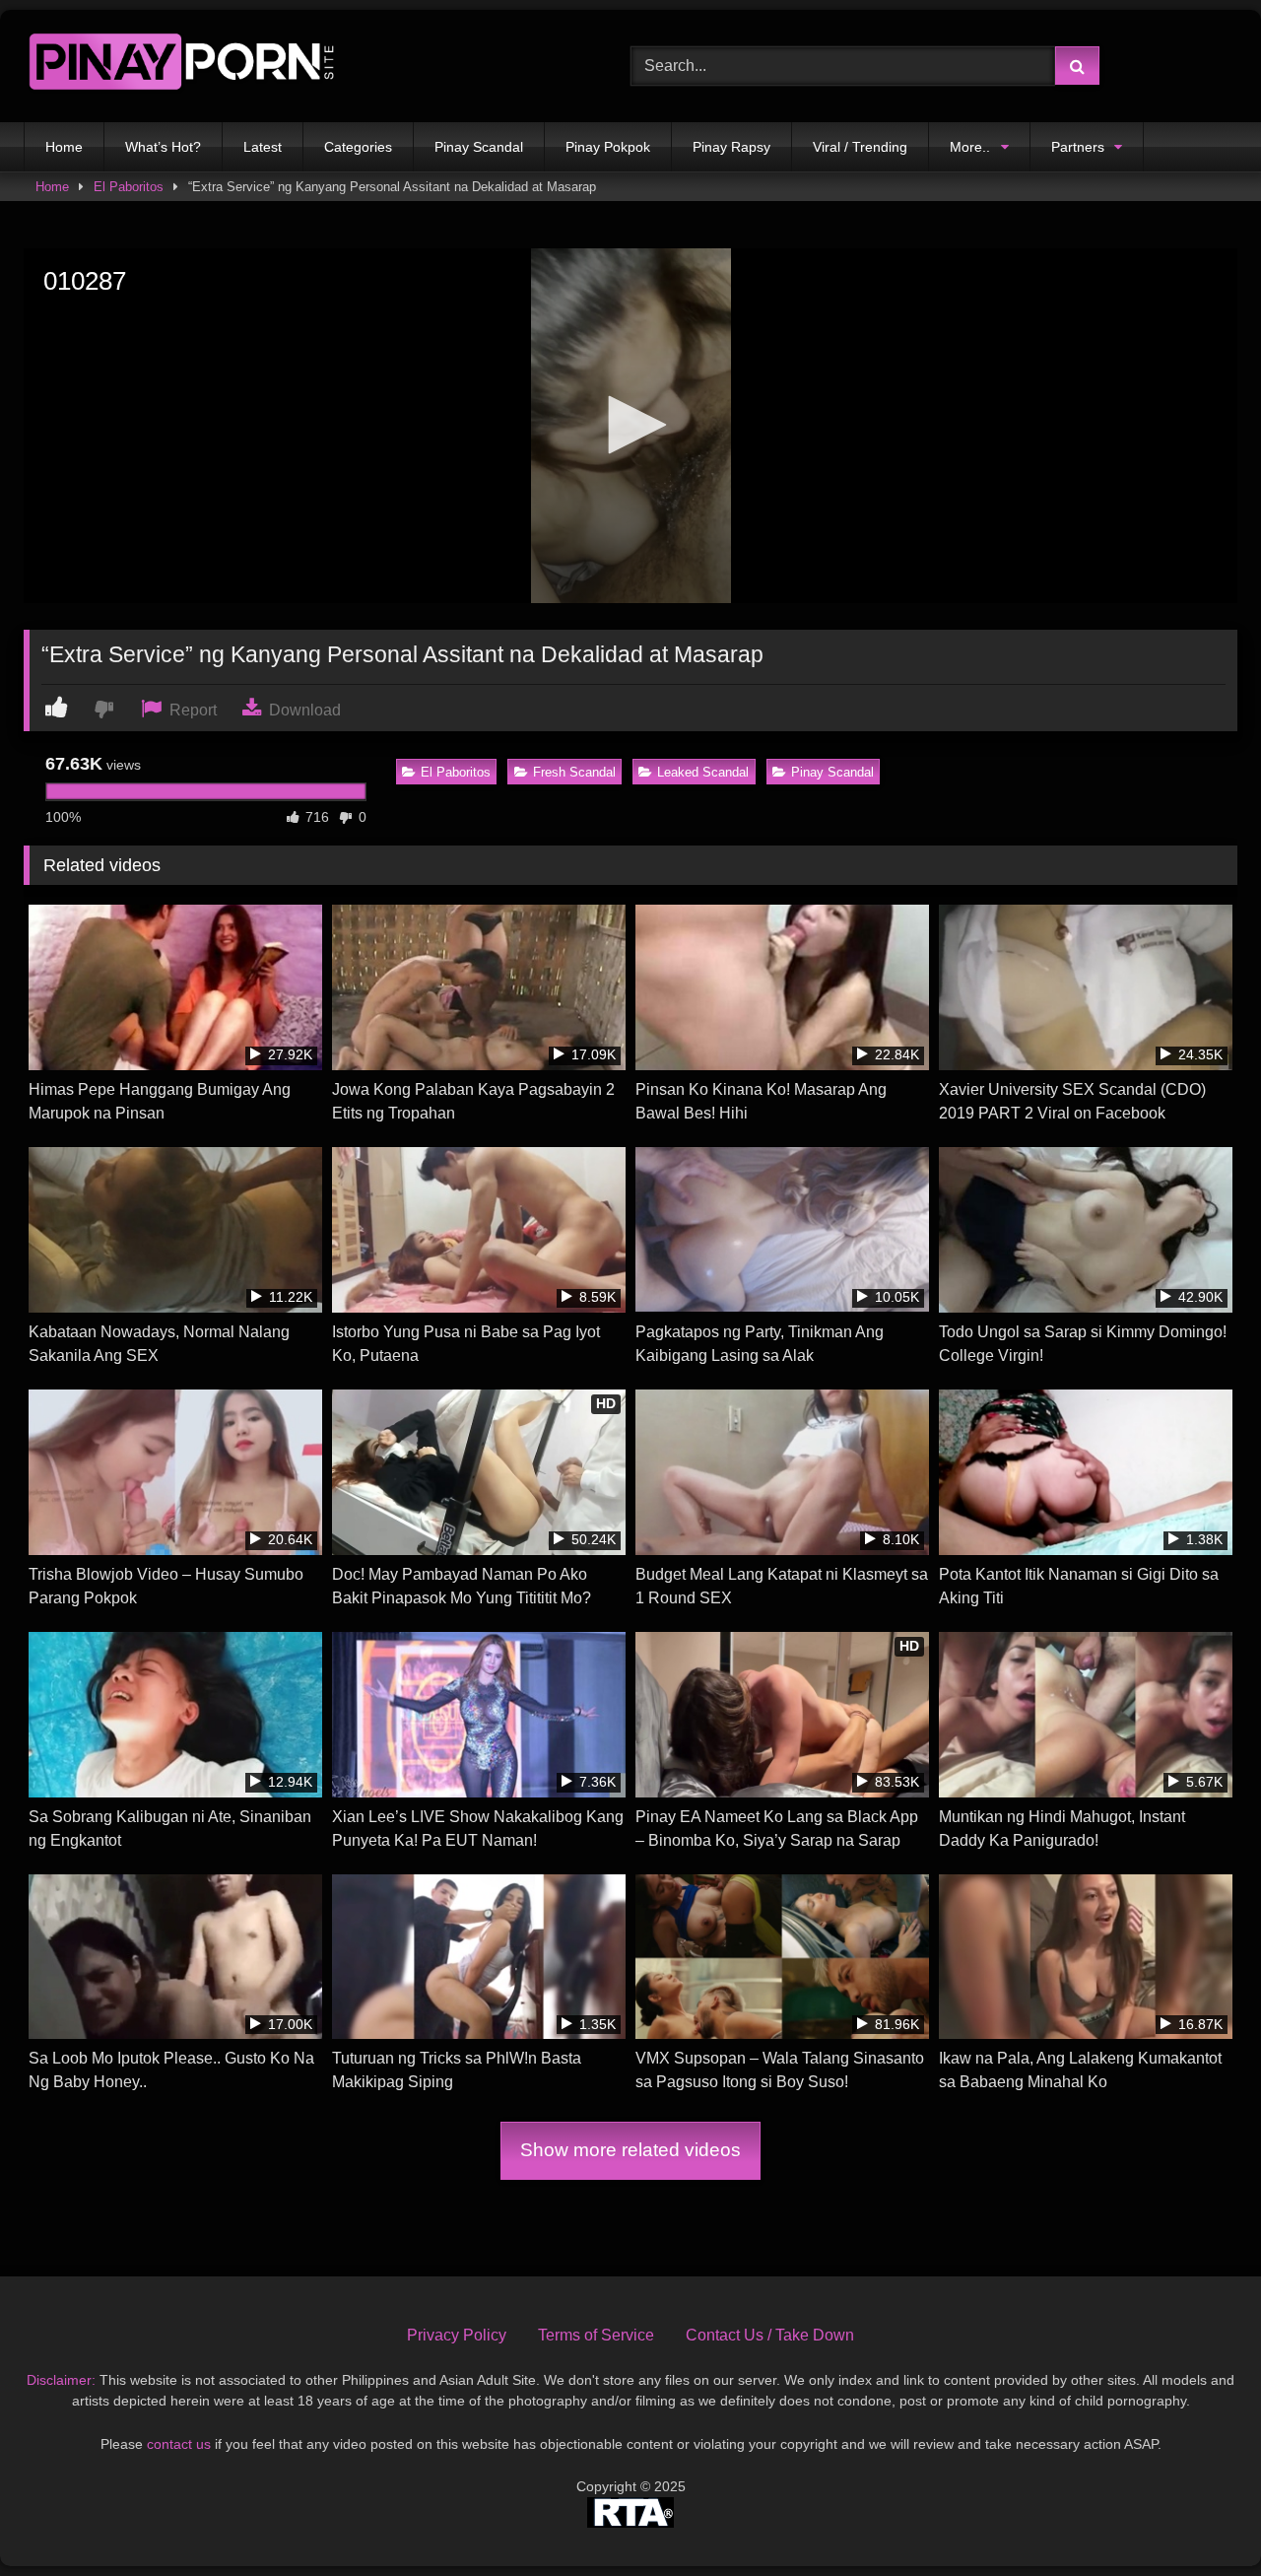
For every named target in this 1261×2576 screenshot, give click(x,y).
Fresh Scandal (574, 772)
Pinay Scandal (479, 147)
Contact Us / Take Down (770, 2335)
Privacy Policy (457, 2335)
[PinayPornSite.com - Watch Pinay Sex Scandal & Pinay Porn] (181, 66)
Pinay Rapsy (731, 147)
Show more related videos (630, 2150)
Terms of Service (596, 2335)
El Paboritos (129, 187)
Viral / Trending (860, 147)
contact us (179, 2444)
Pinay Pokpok (608, 147)
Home (64, 147)
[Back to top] (1200, 2517)
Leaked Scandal (703, 772)
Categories (358, 147)
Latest (263, 147)
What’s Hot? (163, 147)
